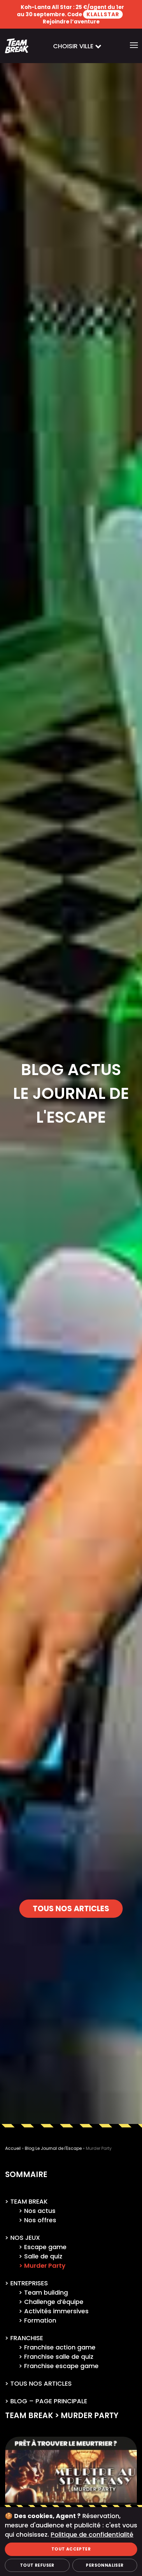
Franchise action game (60, 2347)
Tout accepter (71, 2549)
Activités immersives (56, 2311)
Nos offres (40, 2220)
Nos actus (40, 2211)
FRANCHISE (27, 2338)
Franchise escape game (61, 2366)
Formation (40, 2320)
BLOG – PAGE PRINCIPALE (49, 2401)
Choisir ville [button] (74, 46)
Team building (46, 2292)
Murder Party (45, 2266)
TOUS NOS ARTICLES (71, 1909)
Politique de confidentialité (92, 2534)
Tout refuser (37, 2565)
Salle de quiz (43, 2256)
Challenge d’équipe (54, 2302)
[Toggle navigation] (134, 46)
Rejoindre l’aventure (71, 22)
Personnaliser (105, 2565)
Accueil (13, 2148)
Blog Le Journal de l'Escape (53, 2148)
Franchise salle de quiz (59, 2357)
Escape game (45, 2247)
